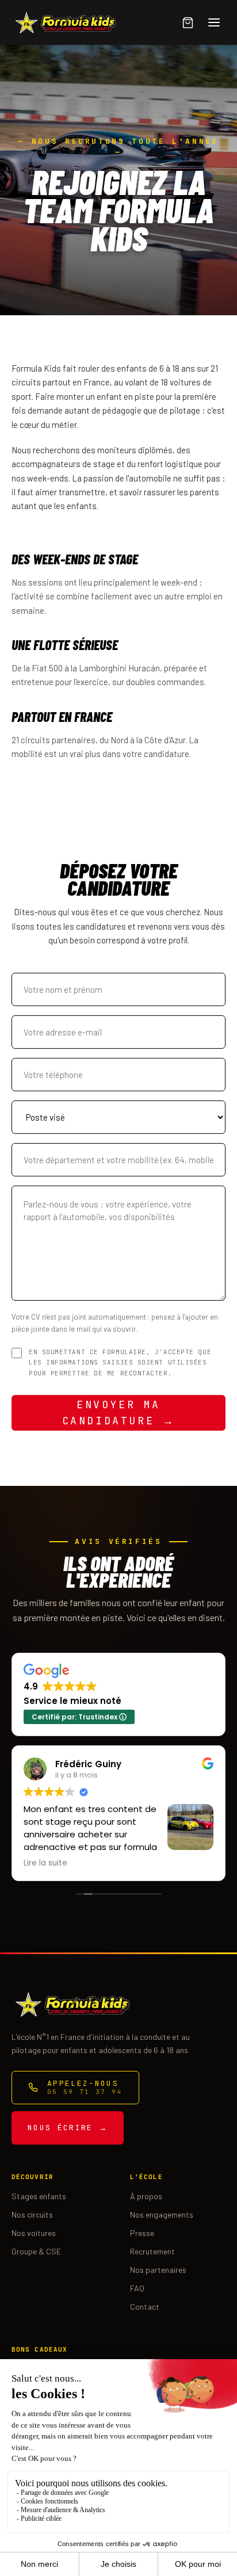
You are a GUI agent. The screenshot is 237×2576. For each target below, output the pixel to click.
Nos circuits (32, 2214)
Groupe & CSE (36, 2251)
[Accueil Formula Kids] (64, 22)
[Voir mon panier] (188, 22)
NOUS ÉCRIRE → (68, 2128)
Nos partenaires (158, 2270)
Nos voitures (34, 2233)
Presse (142, 2233)
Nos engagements (162, 2214)
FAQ (137, 2288)
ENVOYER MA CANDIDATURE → (119, 1413)
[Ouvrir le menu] (214, 22)
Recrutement (152, 2251)
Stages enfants (39, 2196)
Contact (145, 2306)
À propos (146, 2196)
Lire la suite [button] (45, 1863)
